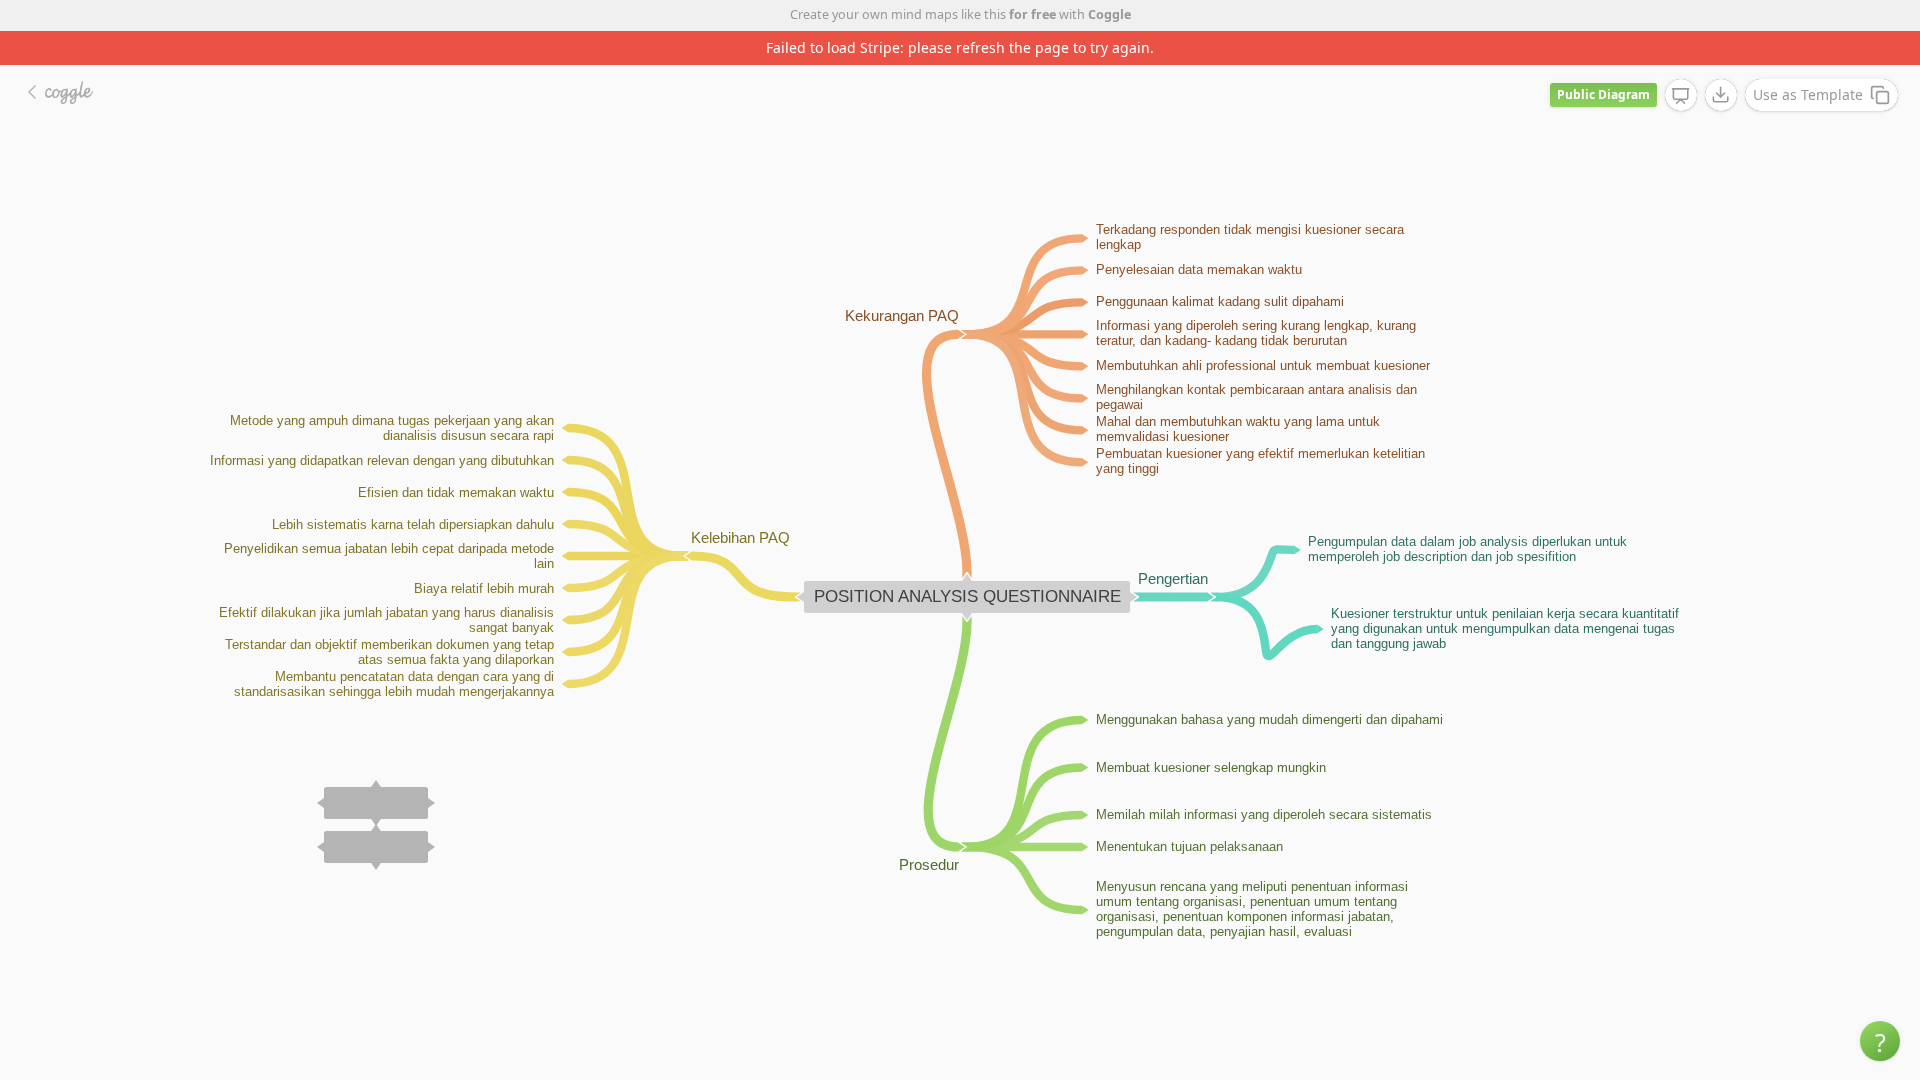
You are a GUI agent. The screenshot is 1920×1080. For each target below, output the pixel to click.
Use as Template (1808, 94)
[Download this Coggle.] (1721, 95)
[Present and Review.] (1681, 96)
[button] (1880, 1041)
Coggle (1109, 14)
